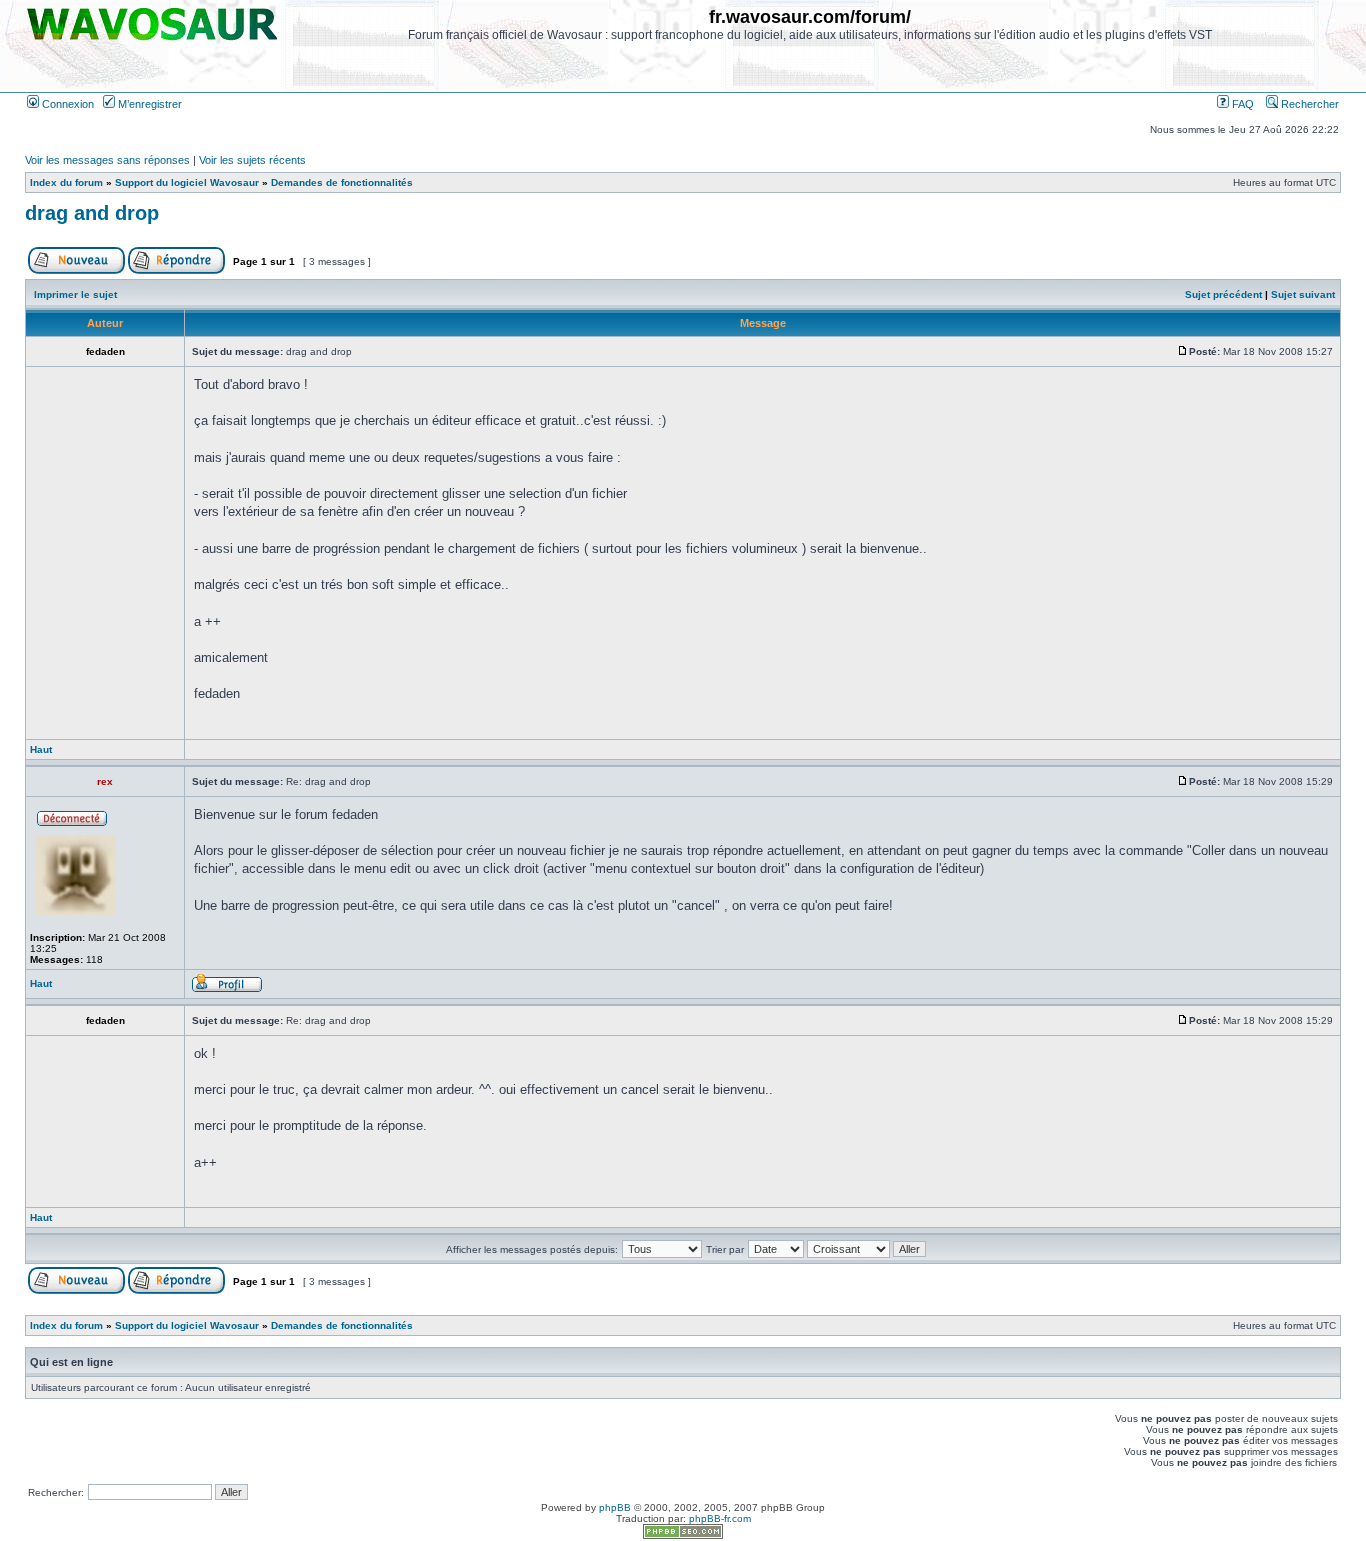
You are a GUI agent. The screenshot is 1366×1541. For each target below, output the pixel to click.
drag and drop (92, 213)
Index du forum (66, 182)
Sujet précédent (1223, 294)
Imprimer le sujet (75, 294)
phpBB (615, 1507)
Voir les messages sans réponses (107, 160)
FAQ (1241, 104)
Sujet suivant (1303, 294)
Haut (41, 749)
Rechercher (1308, 104)
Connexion (66, 104)
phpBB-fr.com (720, 1518)
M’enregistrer (148, 104)
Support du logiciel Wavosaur (187, 182)
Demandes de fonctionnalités (342, 182)
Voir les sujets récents (252, 160)
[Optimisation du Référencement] (683, 1535)
